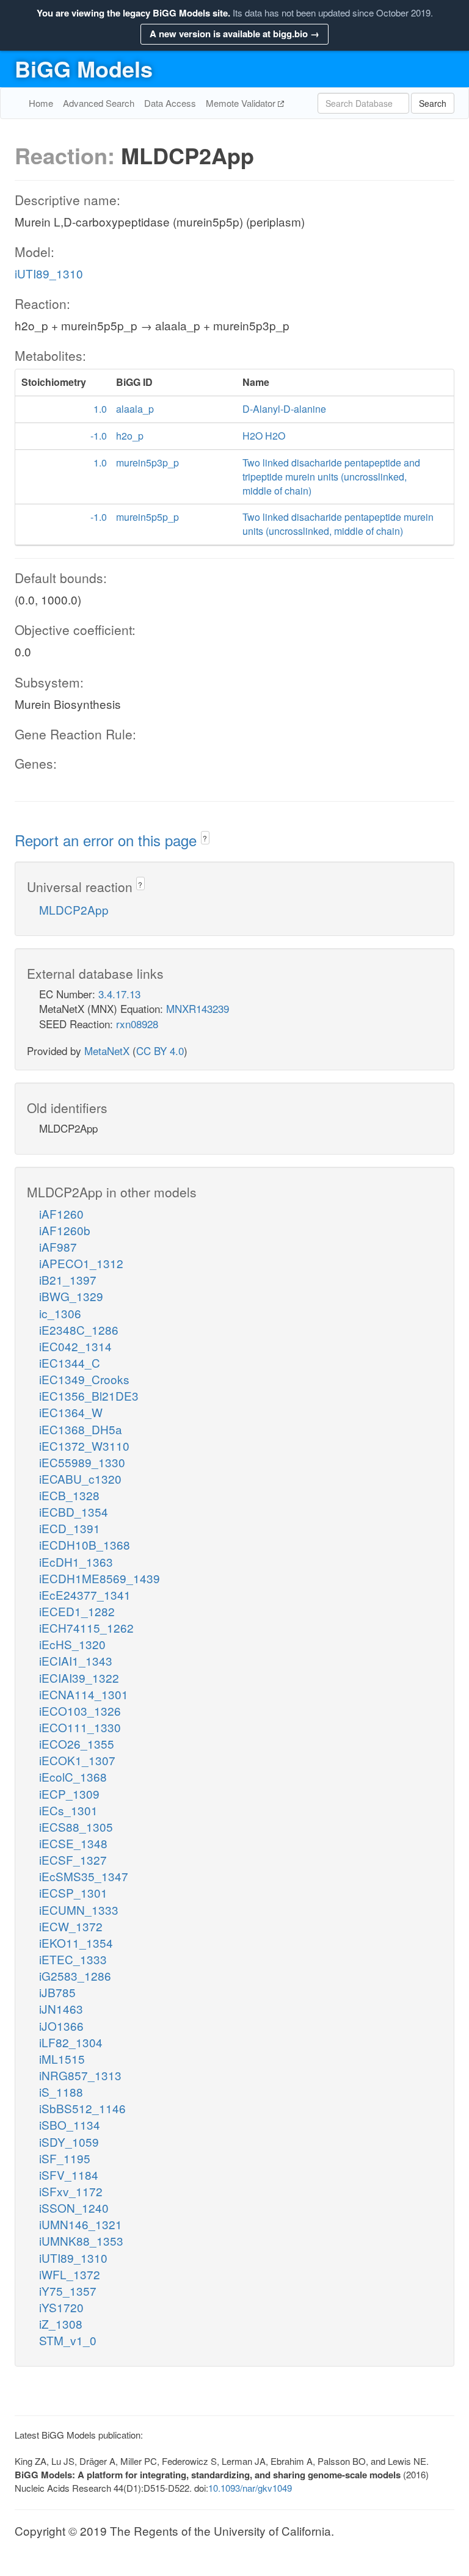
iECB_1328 (69, 1495)
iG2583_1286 (75, 1976)
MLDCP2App (74, 909)
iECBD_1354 (74, 1511)
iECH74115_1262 (86, 1627)
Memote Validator (242, 103)
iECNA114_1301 (84, 1694)
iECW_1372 (71, 1926)
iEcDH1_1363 (76, 1562)
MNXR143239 (198, 1008)
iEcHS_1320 (72, 1644)
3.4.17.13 (119, 994)
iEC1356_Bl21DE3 (89, 1395)
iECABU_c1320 (80, 1478)
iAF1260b (65, 1230)
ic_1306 (60, 1313)
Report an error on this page (108, 840)
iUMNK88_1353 (81, 2240)
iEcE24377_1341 (85, 1595)
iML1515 (62, 2059)
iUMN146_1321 (81, 2224)
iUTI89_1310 (49, 273)
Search (433, 103)
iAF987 (58, 1246)
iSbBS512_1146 (82, 2108)
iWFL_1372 (70, 2274)
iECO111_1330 (80, 1727)
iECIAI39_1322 (79, 1678)
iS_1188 (61, 2092)
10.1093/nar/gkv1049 (250, 2488)
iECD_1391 (70, 1528)
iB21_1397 (68, 1279)
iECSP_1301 (73, 1892)
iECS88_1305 (76, 1827)
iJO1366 (61, 2026)
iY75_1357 (68, 2291)
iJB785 (57, 1992)
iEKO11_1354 (76, 1943)
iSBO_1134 (70, 2124)
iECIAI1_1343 (76, 1660)
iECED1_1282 (77, 1611)
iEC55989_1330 (82, 1462)
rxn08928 (137, 1024)
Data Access (170, 103)
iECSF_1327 (73, 1859)
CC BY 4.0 (160, 1050)
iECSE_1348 (73, 1843)
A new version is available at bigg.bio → (234, 34)
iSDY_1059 (69, 2142)
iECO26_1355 (77, 1743)
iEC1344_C (70, 1362)
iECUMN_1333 (79, 1910)
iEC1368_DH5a (81, 1429)
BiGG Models (84, 68)
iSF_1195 (65, 2158)
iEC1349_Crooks (84, 1379)
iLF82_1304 (71, 2042)
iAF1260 (61, 1214)
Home (41, 103)
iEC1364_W (71, 1412)
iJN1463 (61, 2008)
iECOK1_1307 (77, 1760)
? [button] (205, 838)
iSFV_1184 (69, 2175)
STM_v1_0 (68, 2340)
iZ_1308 (61, 2324)
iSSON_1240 (74, 2208)
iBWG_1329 (71, 1296)
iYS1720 (61, 2307)
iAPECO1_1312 (81, 1263)
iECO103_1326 (80, 1711)
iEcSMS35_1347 (84, 1876)
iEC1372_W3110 (84, 1446)
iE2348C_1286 (79, 1330)
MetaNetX (107, 1050)
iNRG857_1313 (80, 2075)
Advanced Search (99, 103)
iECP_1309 (69, 1794)
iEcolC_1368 (73, 1776)
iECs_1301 (68, 1810)
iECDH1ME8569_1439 (100, 1578)
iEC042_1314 (75, 1346)
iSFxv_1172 (71, 2191)
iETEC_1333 (73, 1959)
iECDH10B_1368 (85, 1544)
